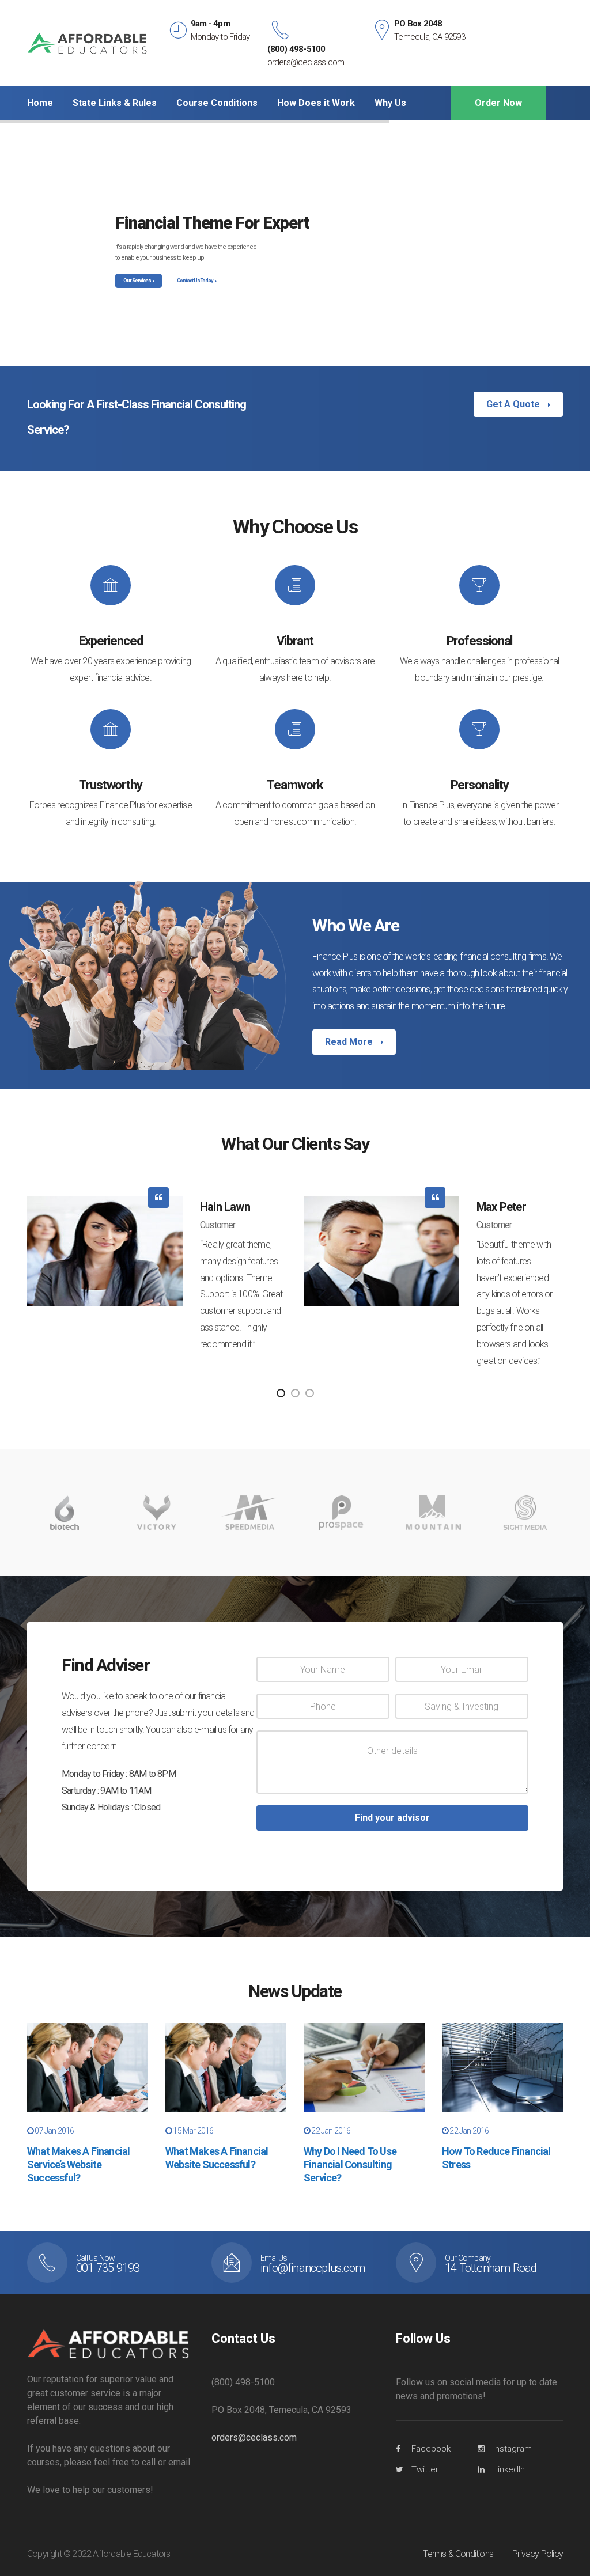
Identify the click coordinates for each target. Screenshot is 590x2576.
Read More (350, 1042)
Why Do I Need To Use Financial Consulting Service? (350, 2165)
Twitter (425, 2469)
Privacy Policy (538, 2554)
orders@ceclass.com (254, 2437)
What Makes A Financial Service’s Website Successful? (78, 2165)
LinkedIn (509, 2469)
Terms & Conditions (458, 2554)
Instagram (513, 2449)
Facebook (431, 2449)
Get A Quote (514, 404)
